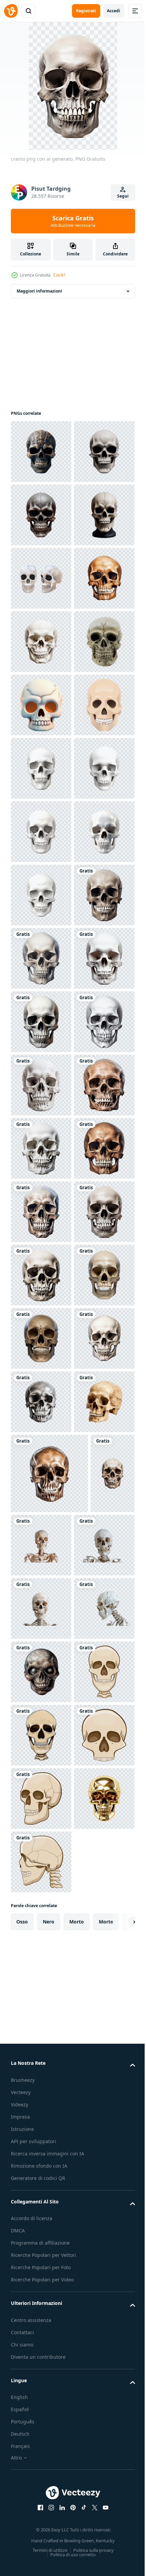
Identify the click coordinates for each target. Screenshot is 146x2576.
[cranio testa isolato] (41, 895)
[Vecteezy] (11, 11)
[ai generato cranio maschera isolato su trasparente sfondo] (41, 452)
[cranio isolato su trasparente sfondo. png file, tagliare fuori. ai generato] (41, 768)
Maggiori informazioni (39, 291)
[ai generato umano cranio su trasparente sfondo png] (41, 2415)
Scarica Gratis (73, 221)
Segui (123, 196)
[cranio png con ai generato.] (41, 1402)
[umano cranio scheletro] (41, 1022)
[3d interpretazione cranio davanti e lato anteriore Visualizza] (41, 705)
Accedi (114, 11)
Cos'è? (59, 275)
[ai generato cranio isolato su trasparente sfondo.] (41, 2289)
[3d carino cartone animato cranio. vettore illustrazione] (41, 958)
